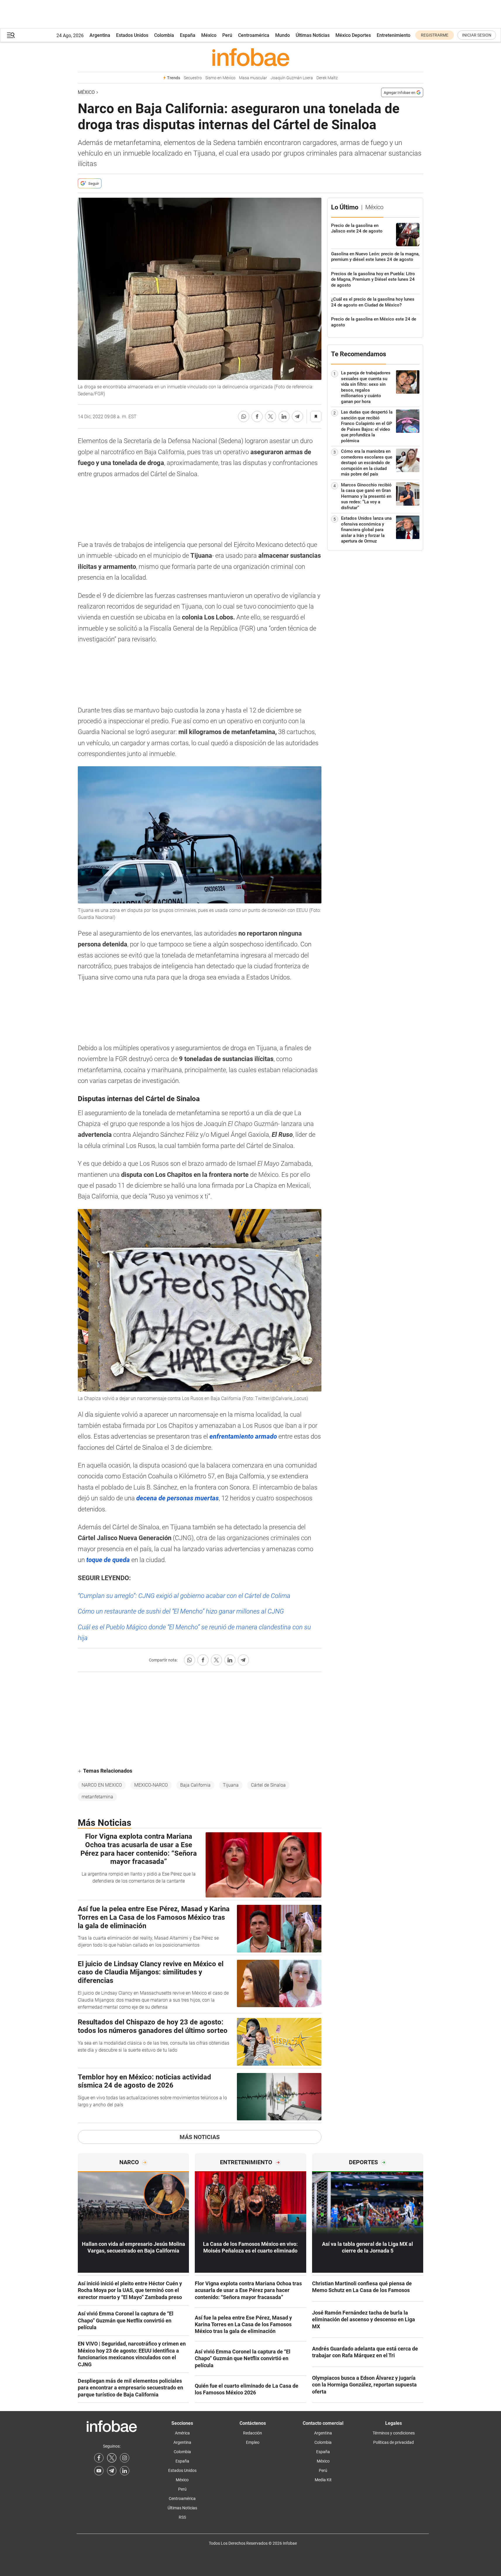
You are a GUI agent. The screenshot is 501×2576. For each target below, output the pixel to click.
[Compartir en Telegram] (297, 416)
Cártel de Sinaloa (268, 1785)
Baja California (195, 1785)
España (188, 35)
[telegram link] (112, 2471)
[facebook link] (99, 2458)
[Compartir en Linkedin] (284, 416)
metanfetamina (97, 1797)
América (182, 2433)
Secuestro (193, 78)
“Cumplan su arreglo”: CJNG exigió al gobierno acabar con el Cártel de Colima (184, 1596)
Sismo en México (220, 78)
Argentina (100, 35)
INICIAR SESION (477, 35)
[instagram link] (125, 2458)
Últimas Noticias (313, 35)
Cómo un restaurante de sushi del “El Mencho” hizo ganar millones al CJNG (181, 1611)
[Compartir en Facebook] (257, 416)
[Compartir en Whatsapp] (244, 416)
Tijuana (231, 1785)
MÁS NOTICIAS (200, 2137)
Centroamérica (254, 35)
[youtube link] (99, 2471)
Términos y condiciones (394, 2433)
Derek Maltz (327, 78)
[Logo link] (251, 57)
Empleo (253, 2442)
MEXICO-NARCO (151, 1785)
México (209, 35)
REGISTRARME (435, 35)
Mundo (283, 35)
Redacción (253, 2433)
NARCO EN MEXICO (102, 1785)
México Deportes (353, 35)
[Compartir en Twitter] (271, 416)
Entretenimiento (394, 35)
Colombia (164, 35)
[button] (11, 35)
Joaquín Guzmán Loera (292, 78)
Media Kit (323, 2480)
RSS (182, 2517)
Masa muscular (253, 78)
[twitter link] (112, 2458)
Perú (227, 35)
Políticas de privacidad (394, 2442)
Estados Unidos (132, 35)
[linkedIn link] (125, 2471)
